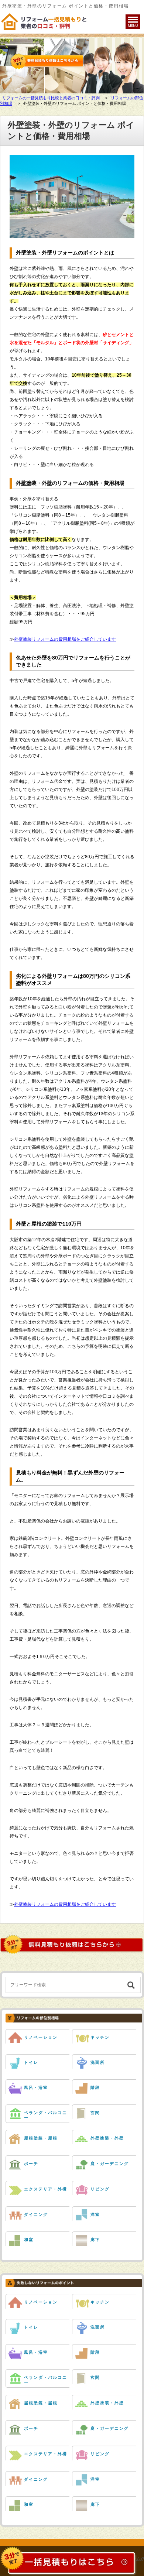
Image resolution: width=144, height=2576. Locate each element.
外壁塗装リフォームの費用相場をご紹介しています (65, 639)
